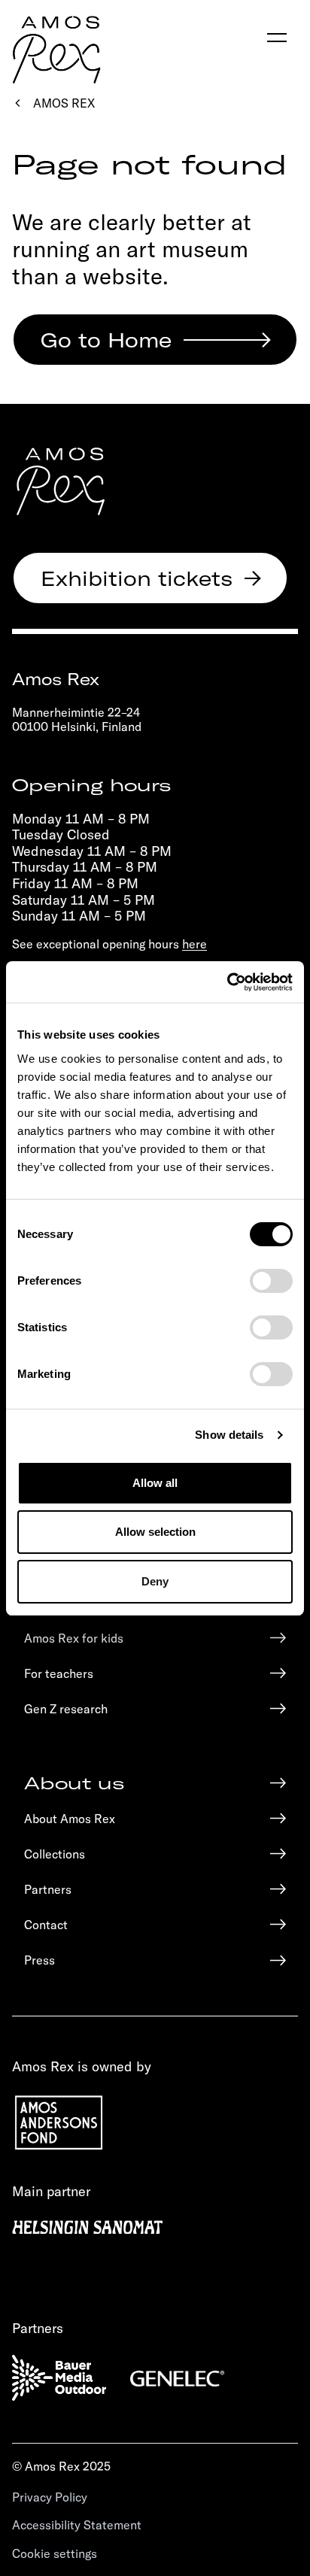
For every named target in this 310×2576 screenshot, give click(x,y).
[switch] (271, 1281)
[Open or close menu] (277, 38)
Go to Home (106, 339)
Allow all (155, 1483)
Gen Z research (66, 1708)
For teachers (59, 1673)
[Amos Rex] (61, 481)
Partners (48, 1889)
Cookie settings (55, 2553)
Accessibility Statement (77, 2524)
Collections (55, 1854)
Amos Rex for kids (74, 1638)
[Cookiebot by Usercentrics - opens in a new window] (227, 982)
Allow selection (155, 1532)
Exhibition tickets (137, 578)
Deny (155, 1581)
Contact (46, 1924)
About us (74, 1783)
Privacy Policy (50, 2497)
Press (40, 1960)
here (195, 944)
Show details (229, 1435)
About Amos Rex (70, 1818)
